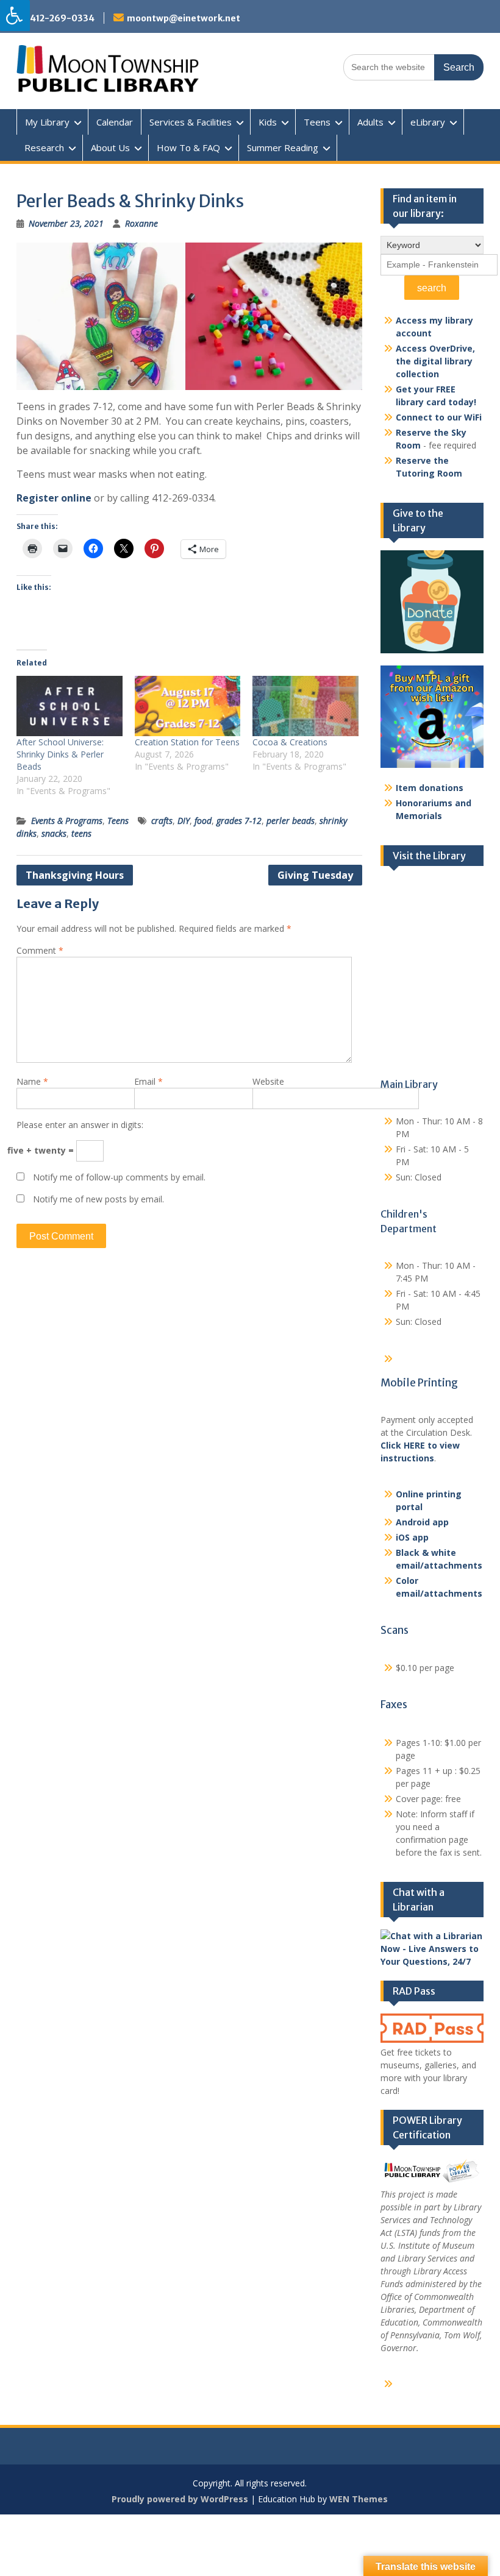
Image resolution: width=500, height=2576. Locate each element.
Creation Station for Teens (187, 742)
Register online (54, 498)
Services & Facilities (191, 122)
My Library (47, 122)
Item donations (430, 788)
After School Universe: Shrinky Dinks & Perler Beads (60, 754)
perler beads (291, 821)
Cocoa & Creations (290, 742)
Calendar (115, 122)
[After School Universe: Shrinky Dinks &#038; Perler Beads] (70, 706)
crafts (162, 821)
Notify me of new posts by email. (98, 1199)
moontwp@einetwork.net (184, 18)
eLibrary (428, 122)
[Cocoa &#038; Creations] (305, 706)
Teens (317, 122)
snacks (54, 833)
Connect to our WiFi (439, 417)
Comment (40, 950)
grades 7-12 (239, 821)
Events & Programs (67, 821)
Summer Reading (283, 147)
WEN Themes (359, 2499)
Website (268, 1081)
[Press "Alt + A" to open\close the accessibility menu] (15, 16)
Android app (422, 1522)
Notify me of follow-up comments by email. (119, 1177)
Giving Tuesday (315, 875)
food (203, 821)
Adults (370, 122)
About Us (110, 147)
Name (32, 1081)
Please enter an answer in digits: (80, 1125)
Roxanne (141, 223)
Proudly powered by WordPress (180, 2499)
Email (148, 1081)
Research (44, 147)
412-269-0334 (62, 18)
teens (81, 833)
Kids (268, 122)
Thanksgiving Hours (75, 875)
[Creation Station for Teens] (188, 706)
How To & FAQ (188, 147)
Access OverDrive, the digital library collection (435, 361)
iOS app (412, 1537)
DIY (184, 821)
